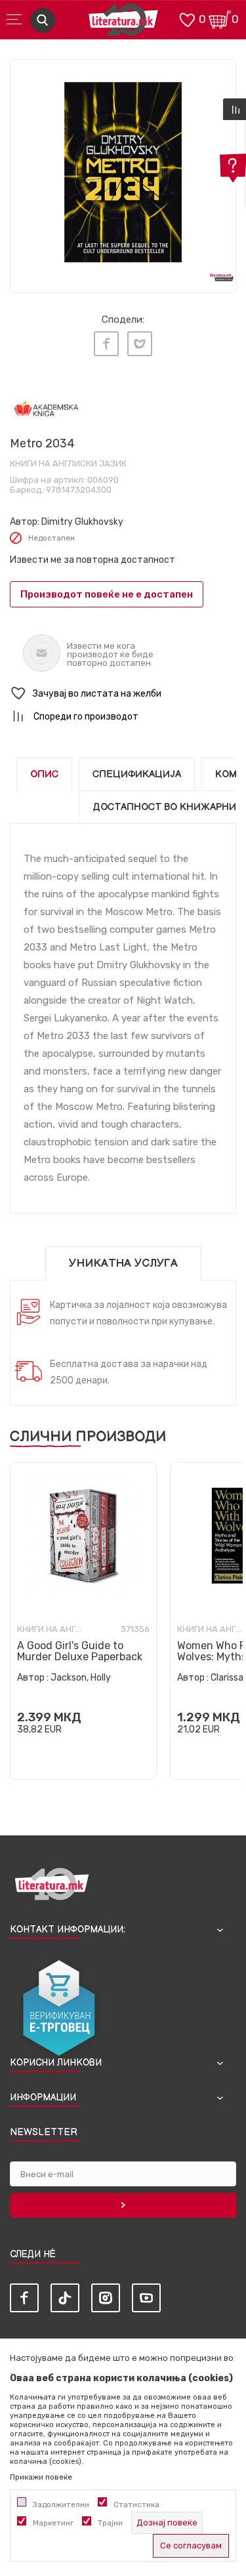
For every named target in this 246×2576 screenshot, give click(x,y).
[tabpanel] (123, 172)
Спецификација (137, 774)
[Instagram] (106, 2298)
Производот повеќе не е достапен (107, 594)
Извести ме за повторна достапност (92, 560)
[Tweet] (140, 344)
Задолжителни (61, 2504)
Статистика (136, 2504)
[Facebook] (106, 344)
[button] (123, 694)
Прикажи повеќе (41, 2477)
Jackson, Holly (81, 1678)
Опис (44, 774)
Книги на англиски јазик (68, 463)
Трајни (110, 2523)
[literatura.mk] (123, 23)
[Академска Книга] (46, 410)
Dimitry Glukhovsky (82, 522)
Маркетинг (53, 2523)
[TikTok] (65, 2298)
